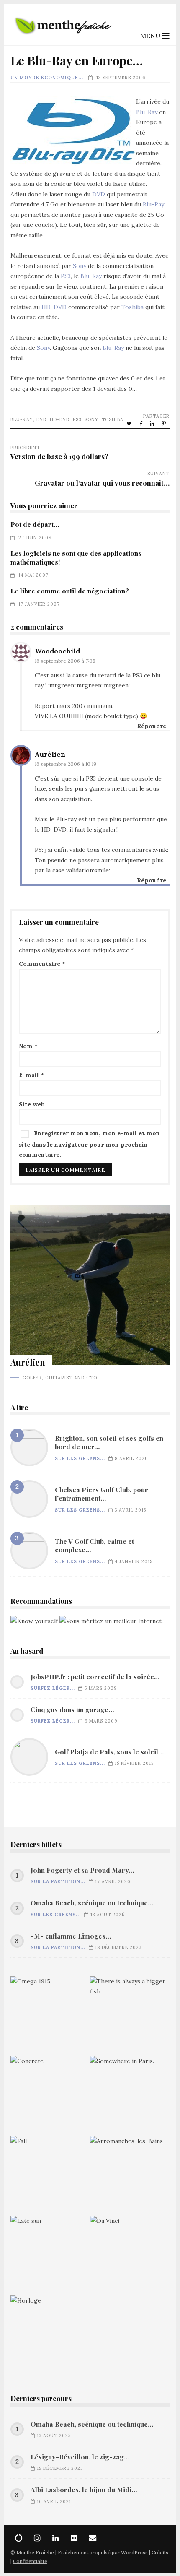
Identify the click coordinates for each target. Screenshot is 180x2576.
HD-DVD (54, 307)
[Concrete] (50, 2096)
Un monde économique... (47, 78)
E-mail (31, 1075)
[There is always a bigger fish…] (130, 2016)
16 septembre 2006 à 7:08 (65, 661)
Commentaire (42, 964)
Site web (32, 1104)
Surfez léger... (53, 1688)
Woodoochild (57, 651)
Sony (80, 266)
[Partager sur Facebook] (141, 423)
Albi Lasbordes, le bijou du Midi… (84, 2490)
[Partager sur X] (130, 423)
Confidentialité (30, 2561)
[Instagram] (37, 2538)
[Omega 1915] (50, 2016)
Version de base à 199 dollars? (59, 456)
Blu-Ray (147, 112)
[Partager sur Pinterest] (165, 423)
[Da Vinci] (130, 2256)
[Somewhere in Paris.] (130, 2096)
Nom (28, 1046)
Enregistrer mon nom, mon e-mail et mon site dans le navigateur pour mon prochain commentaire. (89, 1144)
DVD (99, 194)
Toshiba (132, 307)
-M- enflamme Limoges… (71, 1936)
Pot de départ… (35, 524)
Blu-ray (22, 419)
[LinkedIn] (56, 2538)
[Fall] (50, 2176)
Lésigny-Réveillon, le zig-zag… (80, 2457)
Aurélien (50, 754)
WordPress (134, 2552)
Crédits (160, 2552)
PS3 (66, 276)
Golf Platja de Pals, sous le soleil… (29, 1757)
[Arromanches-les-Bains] (130, 2176)
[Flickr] (74, 2538)
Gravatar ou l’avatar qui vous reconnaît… (102, 483)
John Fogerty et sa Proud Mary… (82, 1870)
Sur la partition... (58, 1881)
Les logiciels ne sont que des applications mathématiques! (76, 557)
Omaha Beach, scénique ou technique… (92, 1903)
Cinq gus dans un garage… (72, 1710)
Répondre (152, 726)
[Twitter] (19, 2538)
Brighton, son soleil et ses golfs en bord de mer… (29, 1447)
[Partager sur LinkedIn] (153, 423)
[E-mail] (93, 2538)
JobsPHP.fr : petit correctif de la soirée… (95, 1677)
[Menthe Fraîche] (63, 39)
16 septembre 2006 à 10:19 (66, 764)
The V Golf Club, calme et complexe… (29, 1551)
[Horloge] (50, 2335)
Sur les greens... (80, 1458)
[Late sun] (50, 2256)
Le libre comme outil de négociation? (70, 591)
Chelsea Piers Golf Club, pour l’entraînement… (29, 1499)
